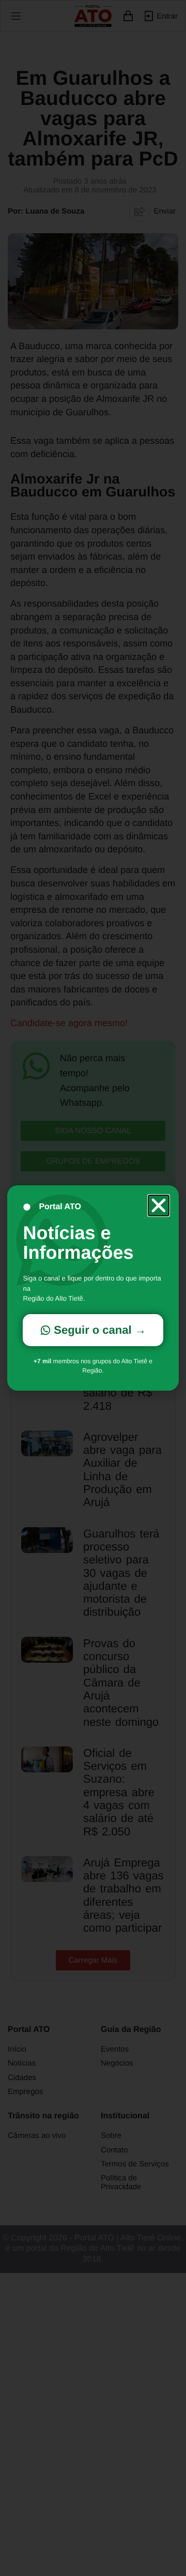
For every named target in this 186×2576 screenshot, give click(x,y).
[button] (159, 1206)
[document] (93, 1288)
